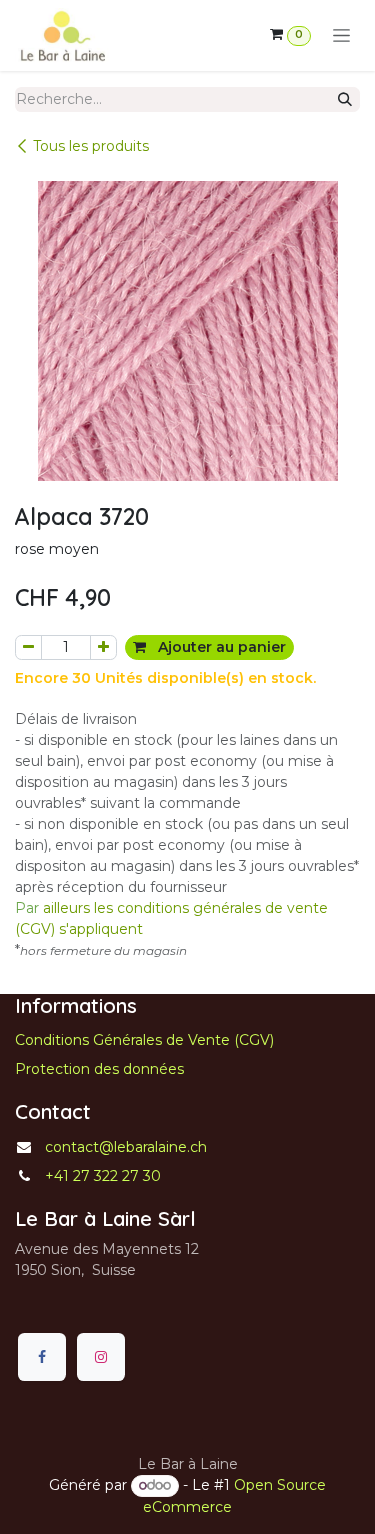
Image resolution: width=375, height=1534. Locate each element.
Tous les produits (91, 146)
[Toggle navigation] (341, 36)
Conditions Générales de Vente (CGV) (144, 1040)
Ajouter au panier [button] (220, 647)
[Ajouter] (103, 647)
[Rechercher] (345, 99)
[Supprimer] (28, 647)
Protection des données (99, 1069)
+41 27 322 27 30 (103, 1176)
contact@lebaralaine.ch (126, 1147)
